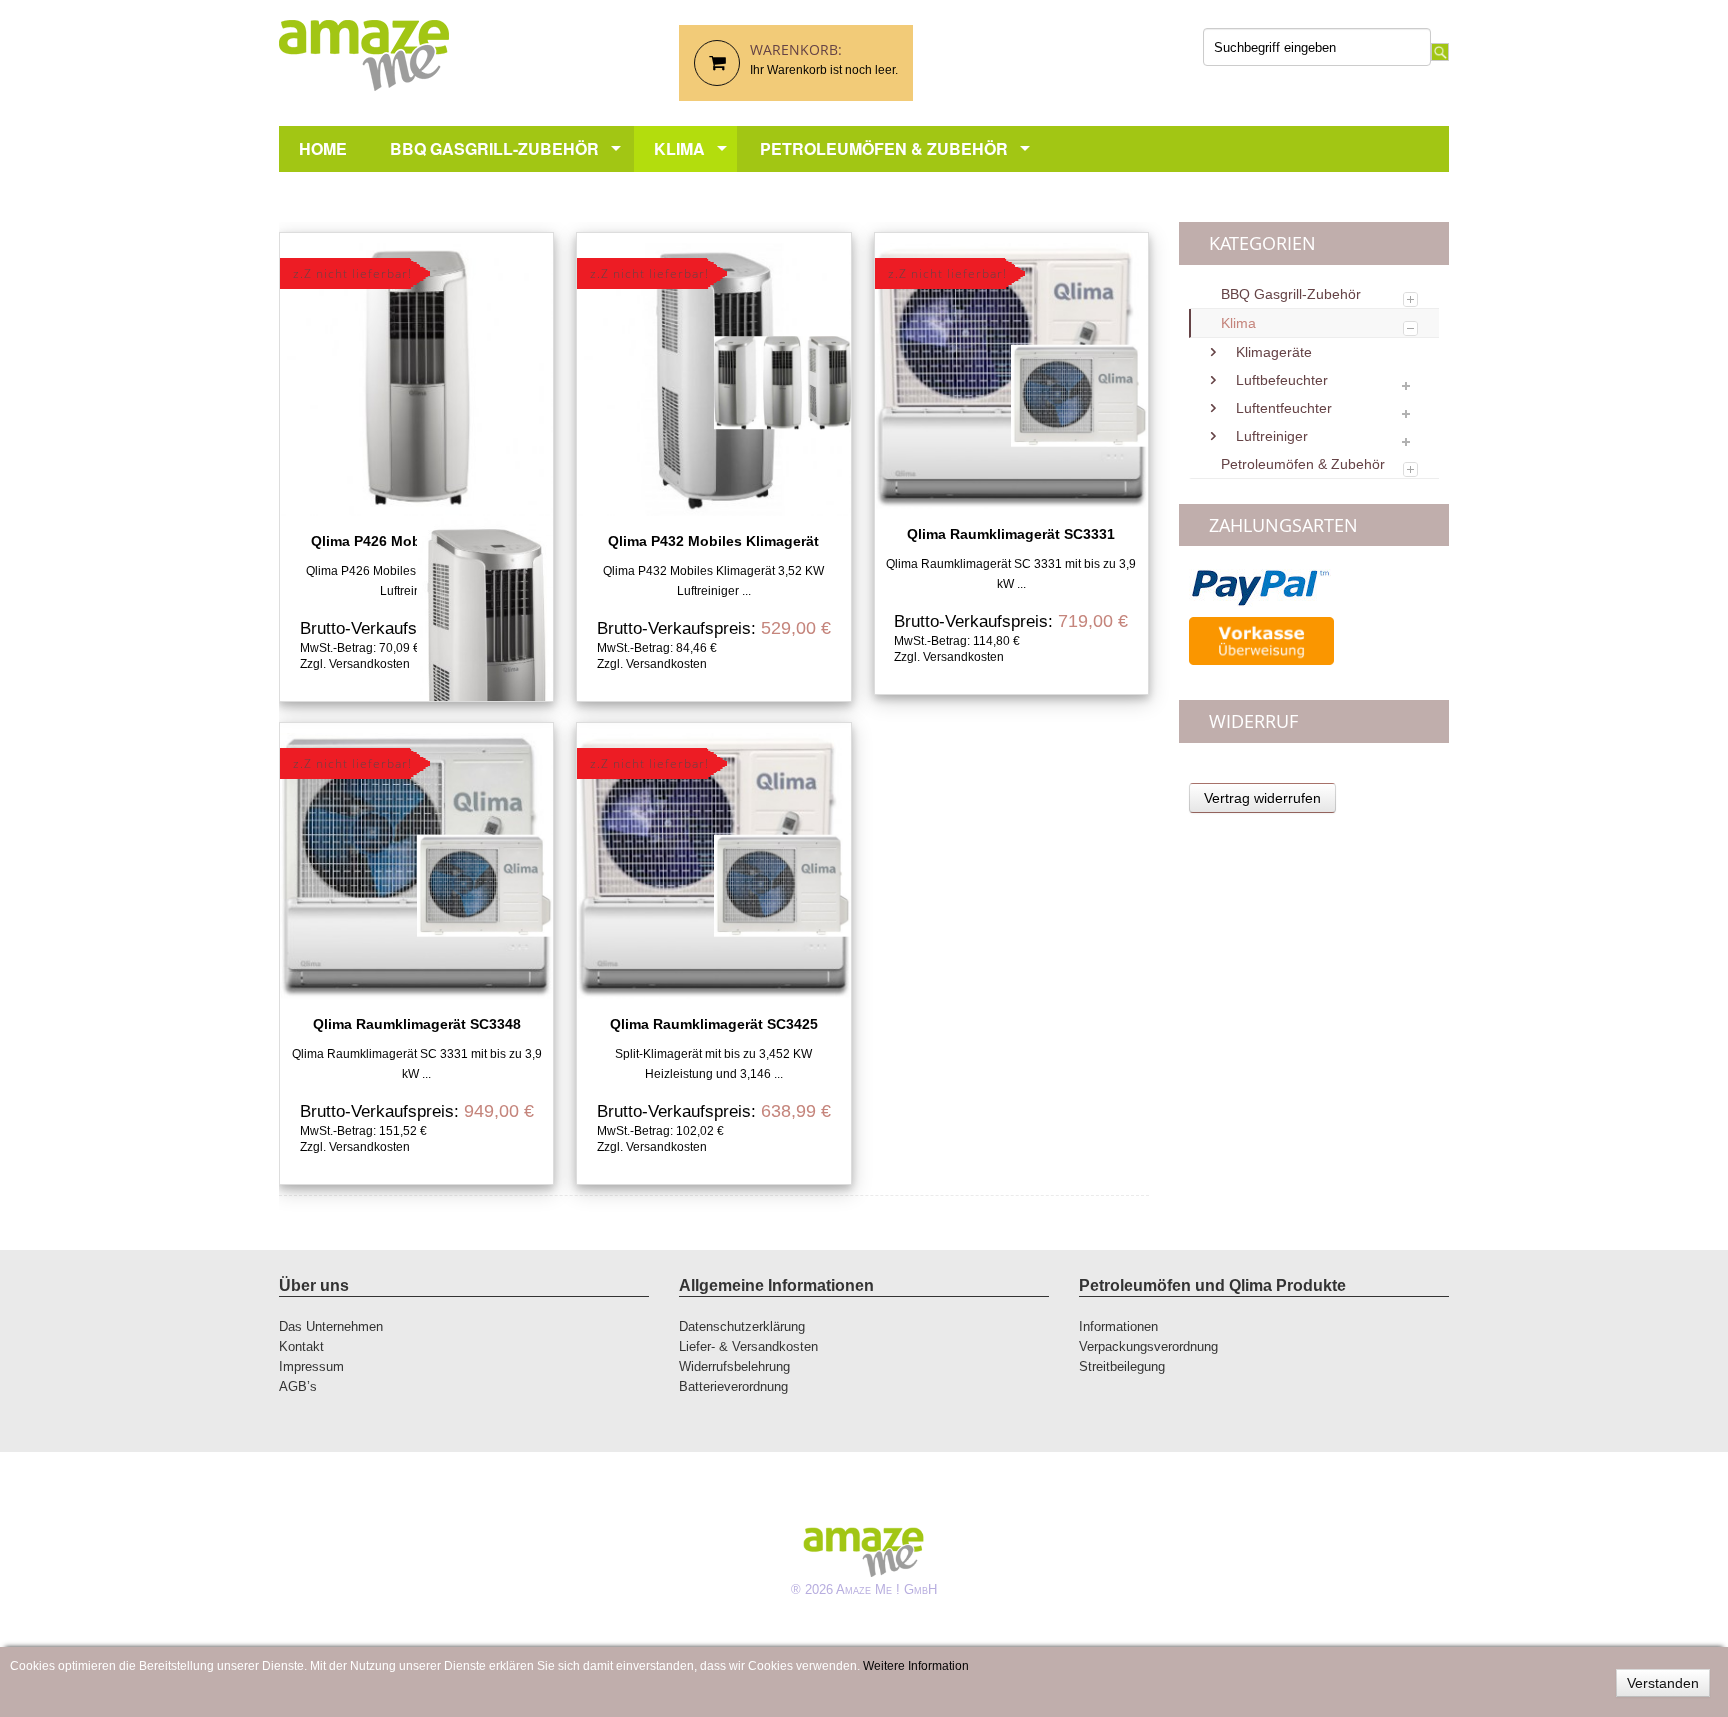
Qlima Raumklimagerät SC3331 (1011, 534)
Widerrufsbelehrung (734, 1366)
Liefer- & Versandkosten (748, 1346)
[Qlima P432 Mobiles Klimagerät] (713, 379)
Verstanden (1663, 1683)
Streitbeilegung (1122, 1366)
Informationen (1118, 1326)
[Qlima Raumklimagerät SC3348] (416, 866)
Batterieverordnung (733, 1386)
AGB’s (298, 1386)
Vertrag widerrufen (1262, 798)
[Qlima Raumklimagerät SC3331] (1011, 376)
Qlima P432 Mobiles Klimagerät (713, 541)
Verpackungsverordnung (1148, 1346)
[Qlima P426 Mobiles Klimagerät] (416, 379)
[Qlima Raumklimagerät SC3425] (713, 866)
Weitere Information (916, 1666)
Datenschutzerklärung (742, 1326)
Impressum (311, 1366)
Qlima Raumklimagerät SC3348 (417, 1024)
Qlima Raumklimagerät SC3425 (714, 1024)
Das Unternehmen (331, 1326)
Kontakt (301, 1346)
